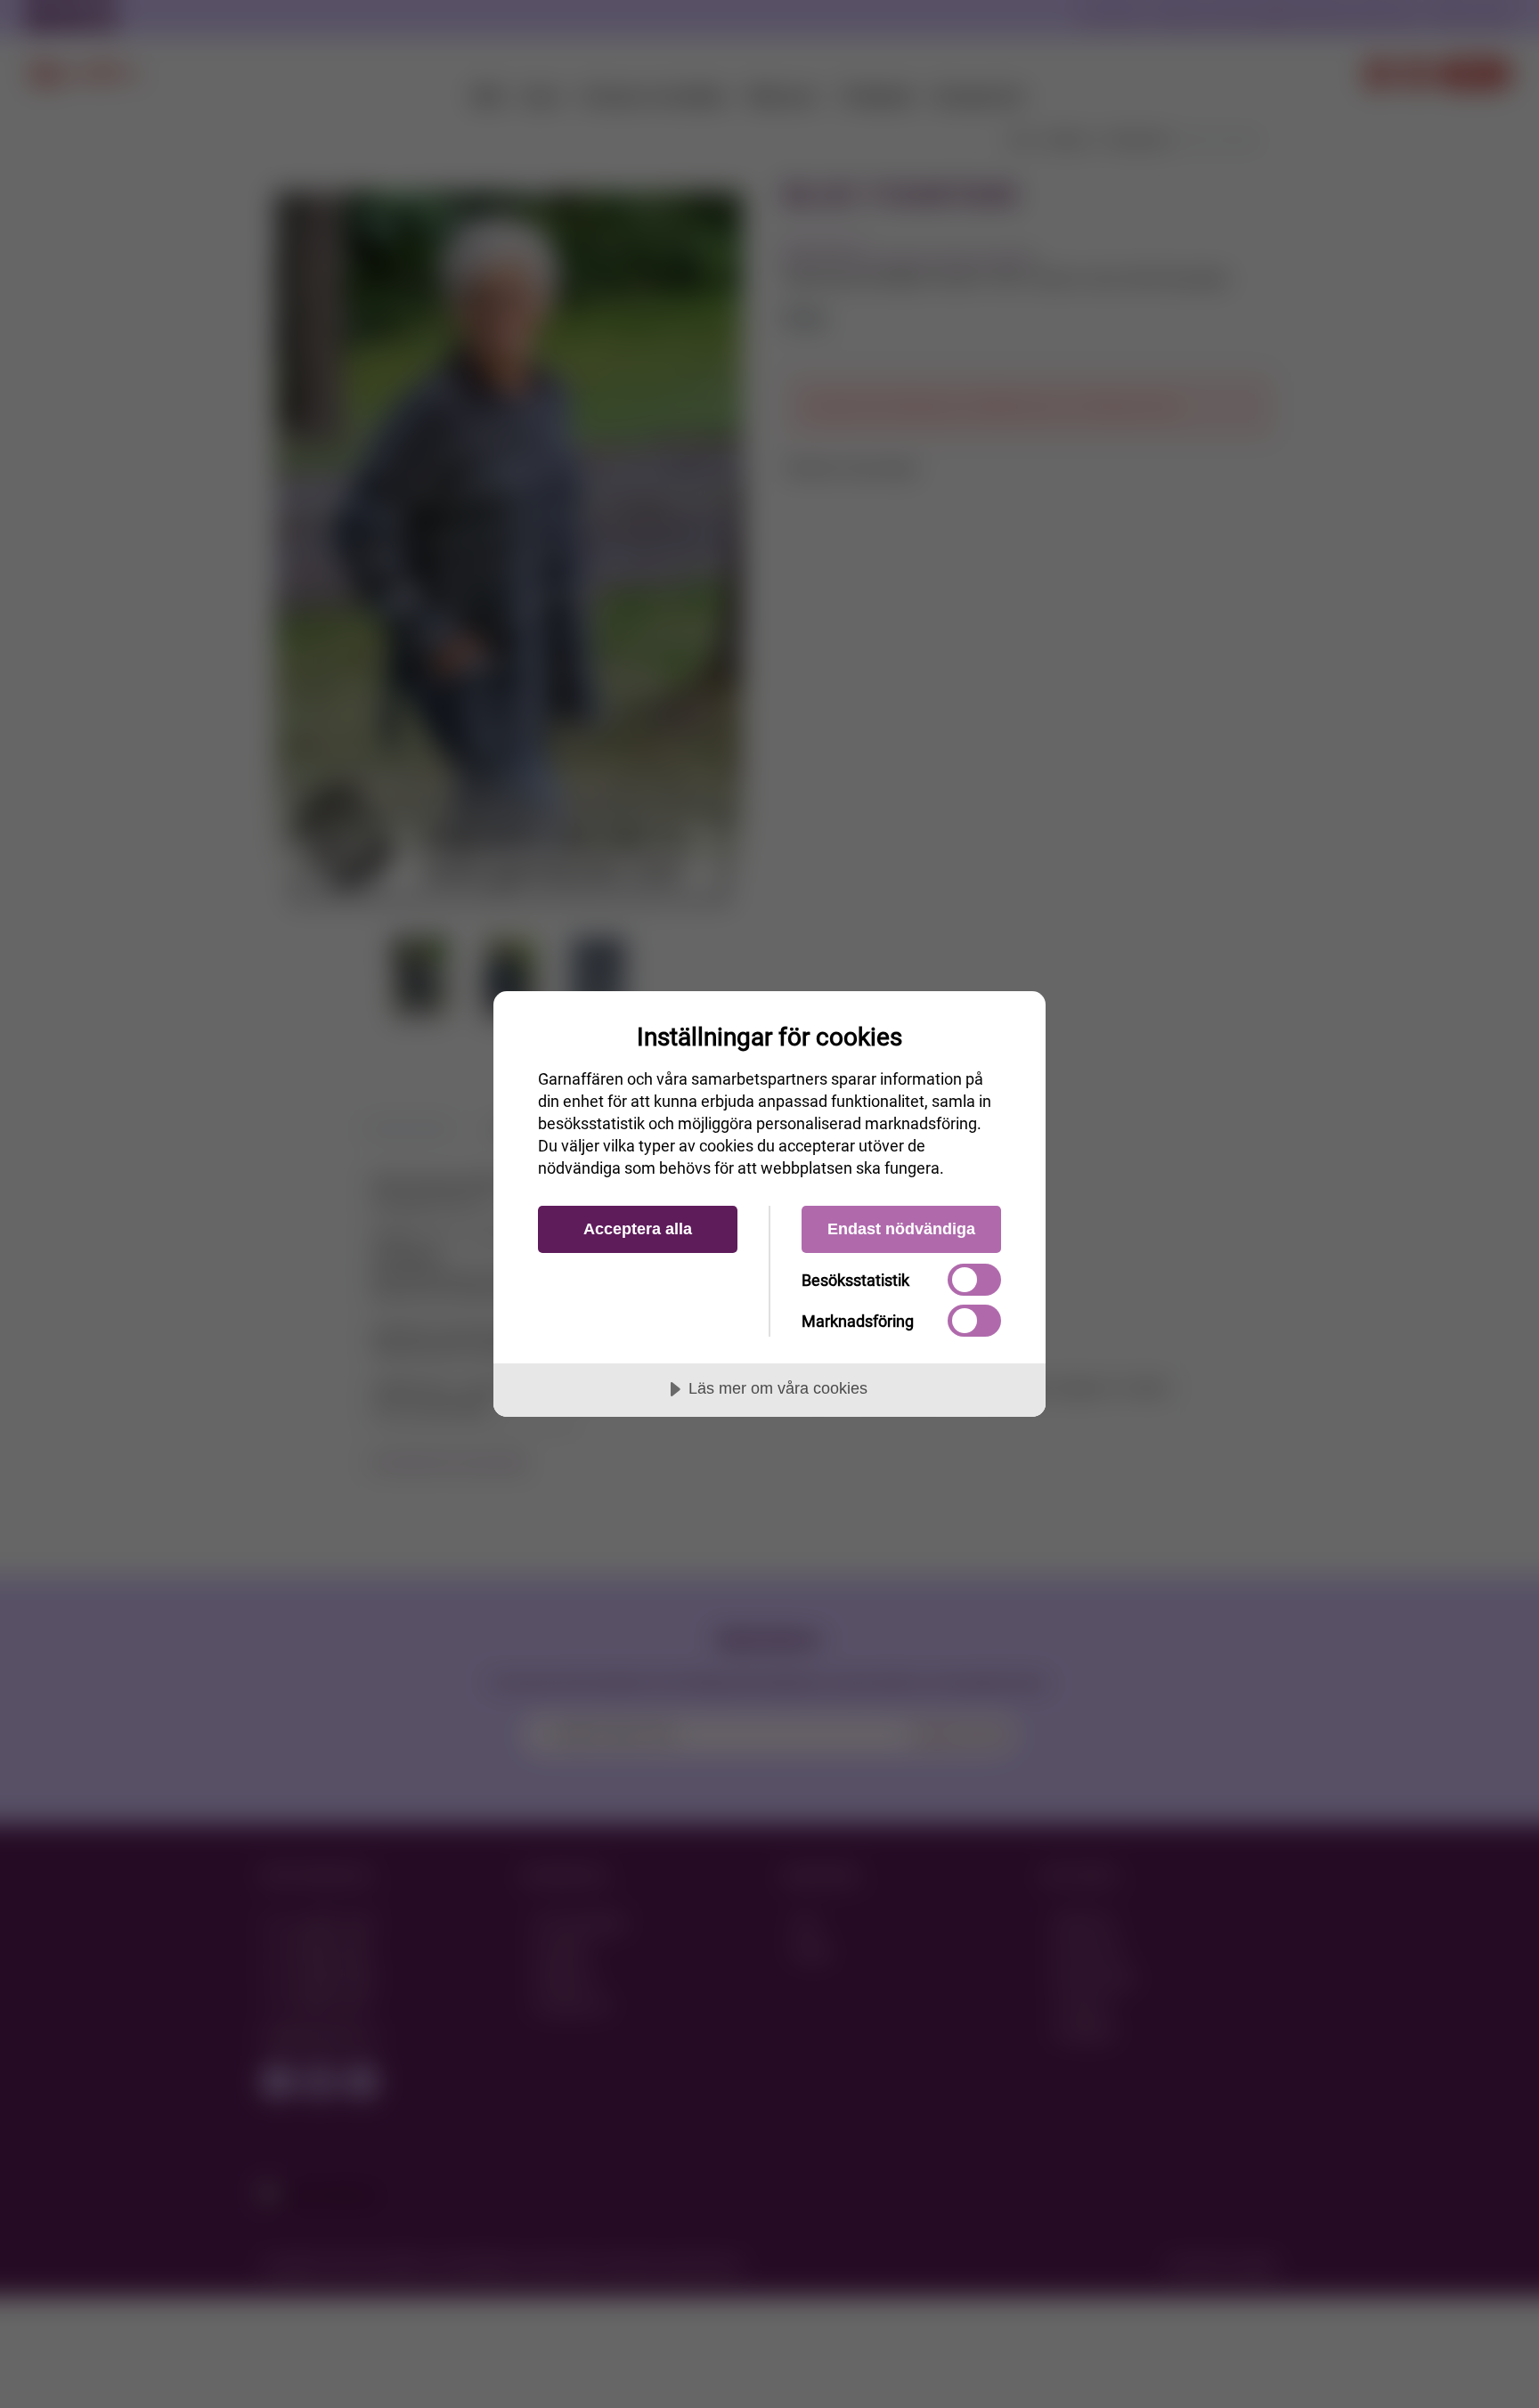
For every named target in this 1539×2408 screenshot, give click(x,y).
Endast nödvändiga (901, 1229)
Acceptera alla (638, 1229)
